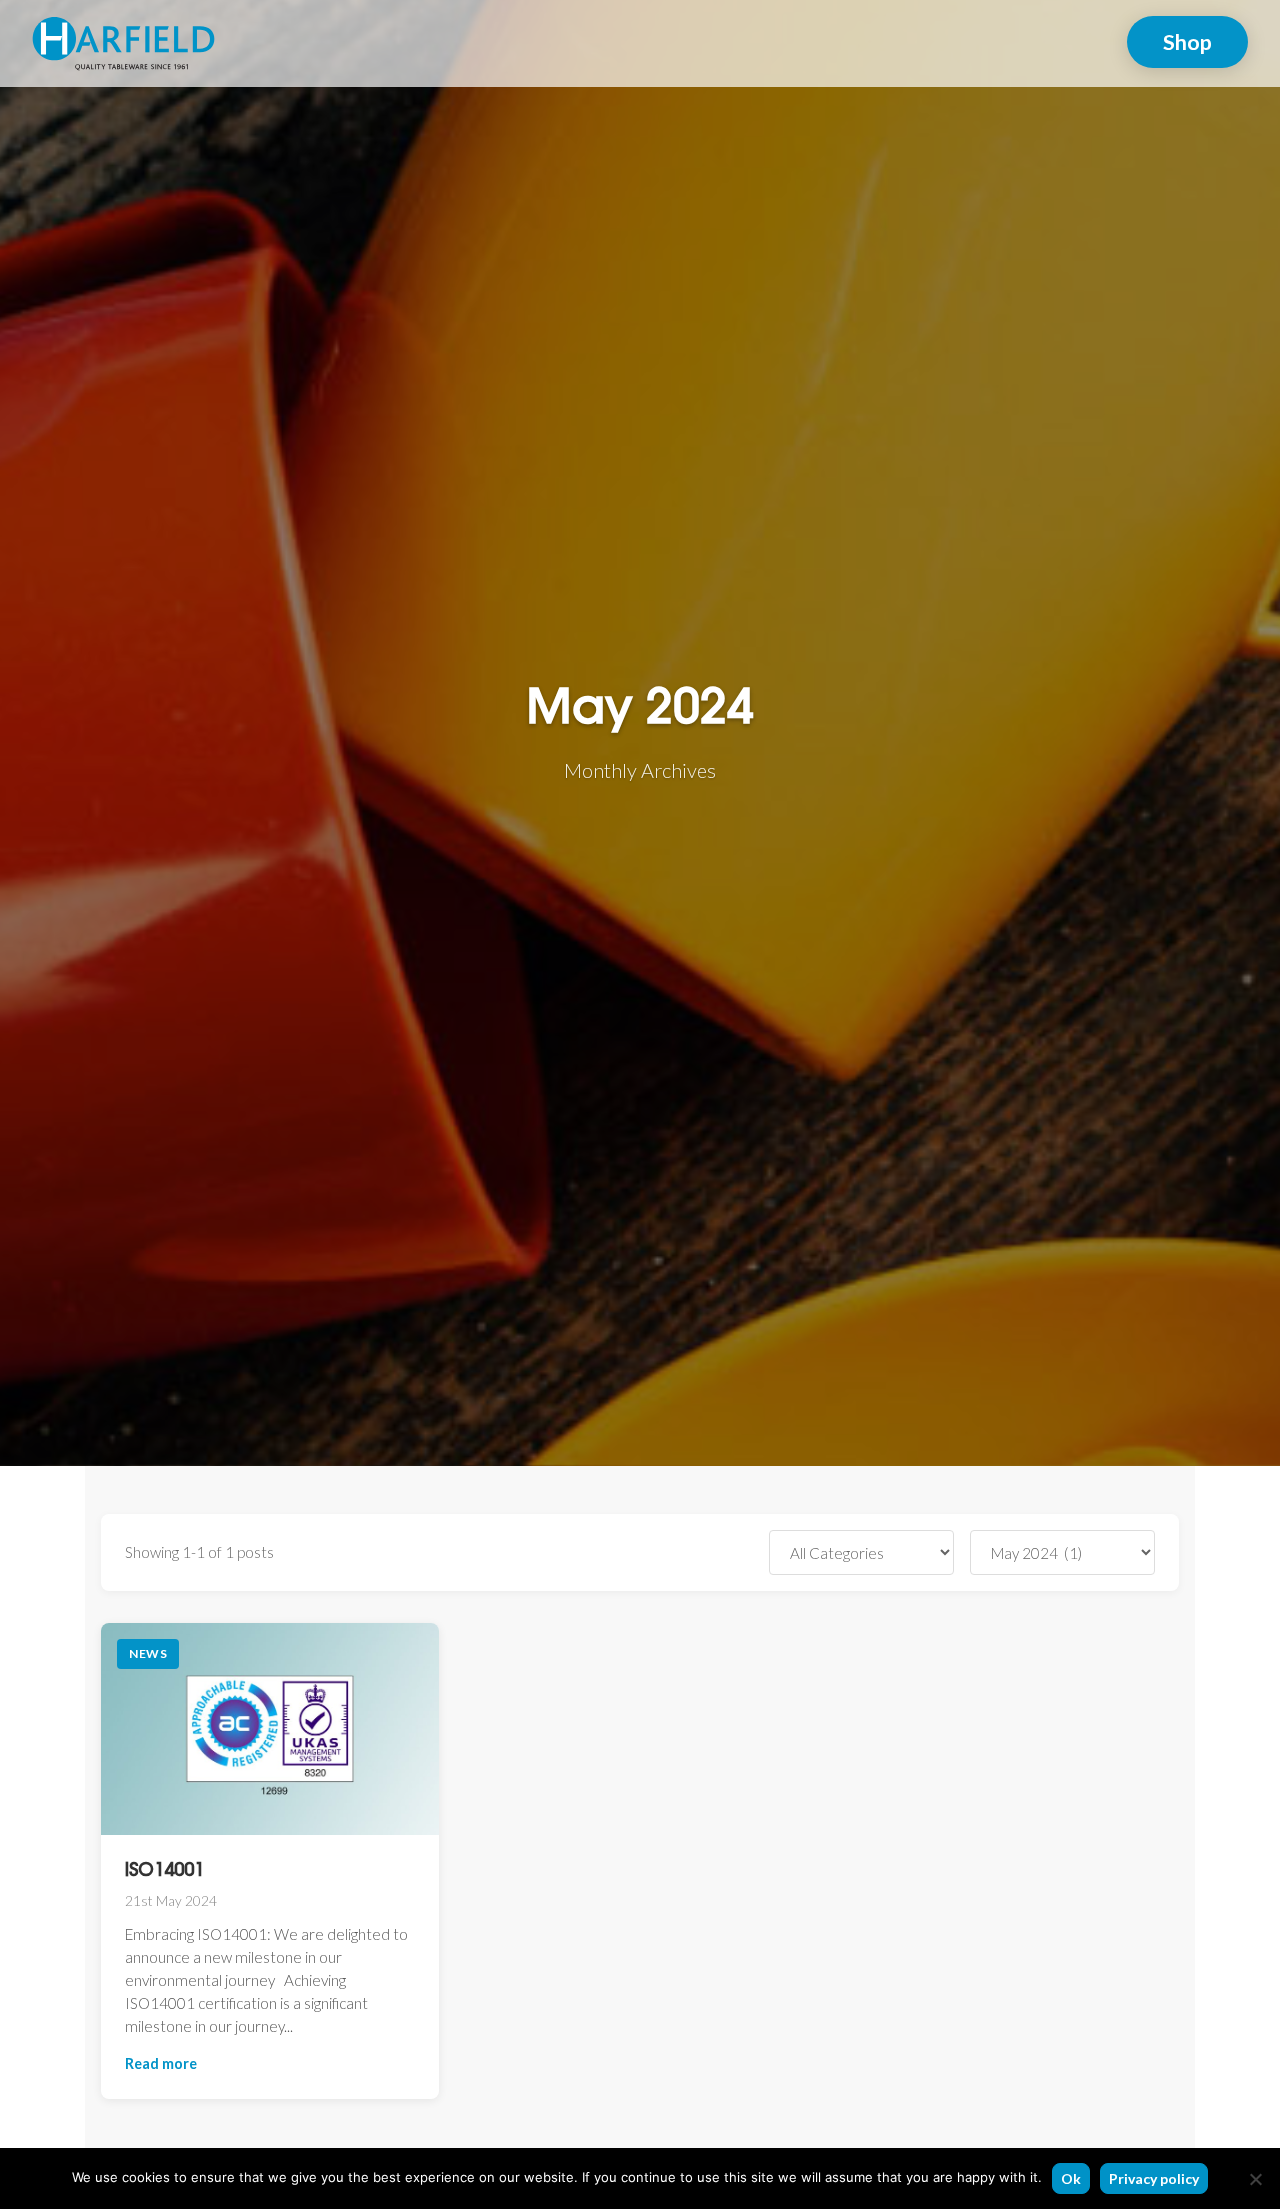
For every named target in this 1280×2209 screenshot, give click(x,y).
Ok (1071, 2178)
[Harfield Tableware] (123, 40)
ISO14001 (164, 1870)
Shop (1187, 42)
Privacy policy (1154, 2178)
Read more (161, 2063)
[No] (1255, 2179)
